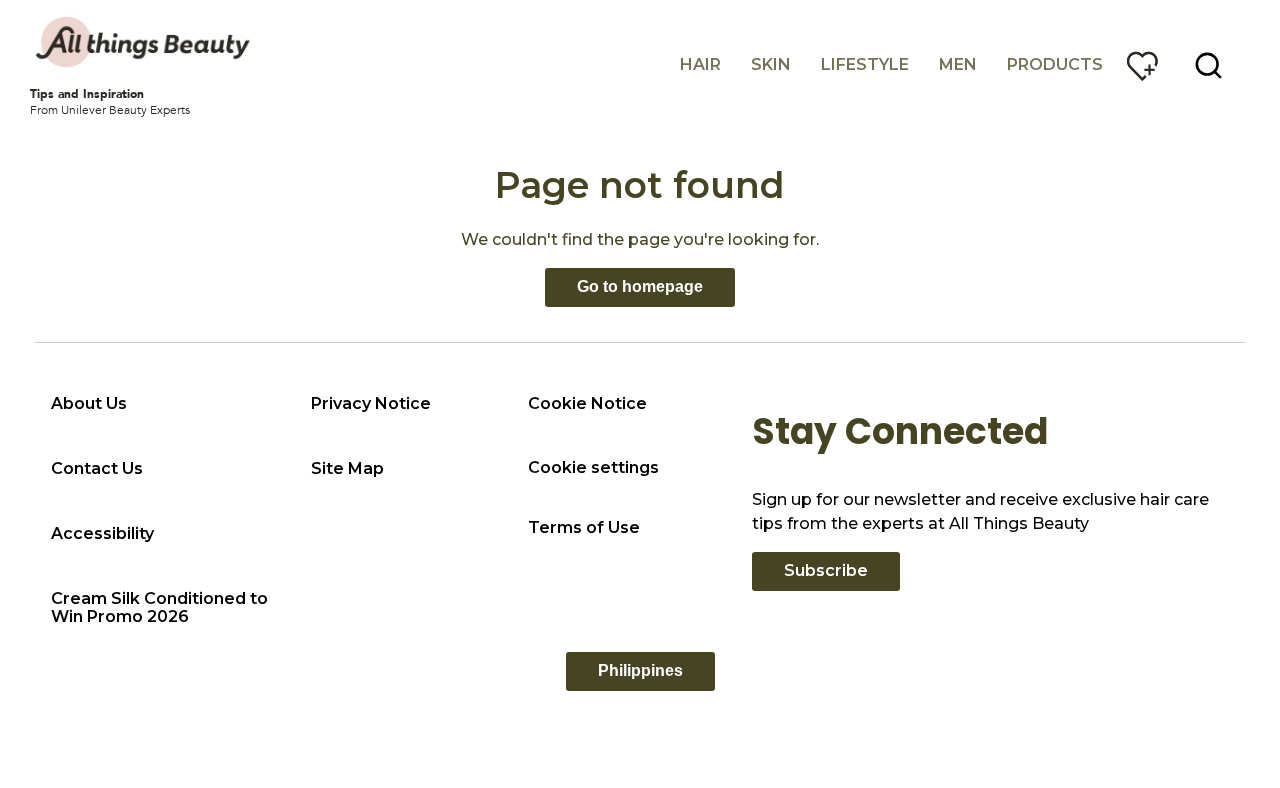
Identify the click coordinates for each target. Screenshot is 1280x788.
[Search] (1209, 66)
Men (958, 64)
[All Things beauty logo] (145, 42)
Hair (700, 64)
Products (1055, 64)
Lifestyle (865, 64)
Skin (771, 64)
